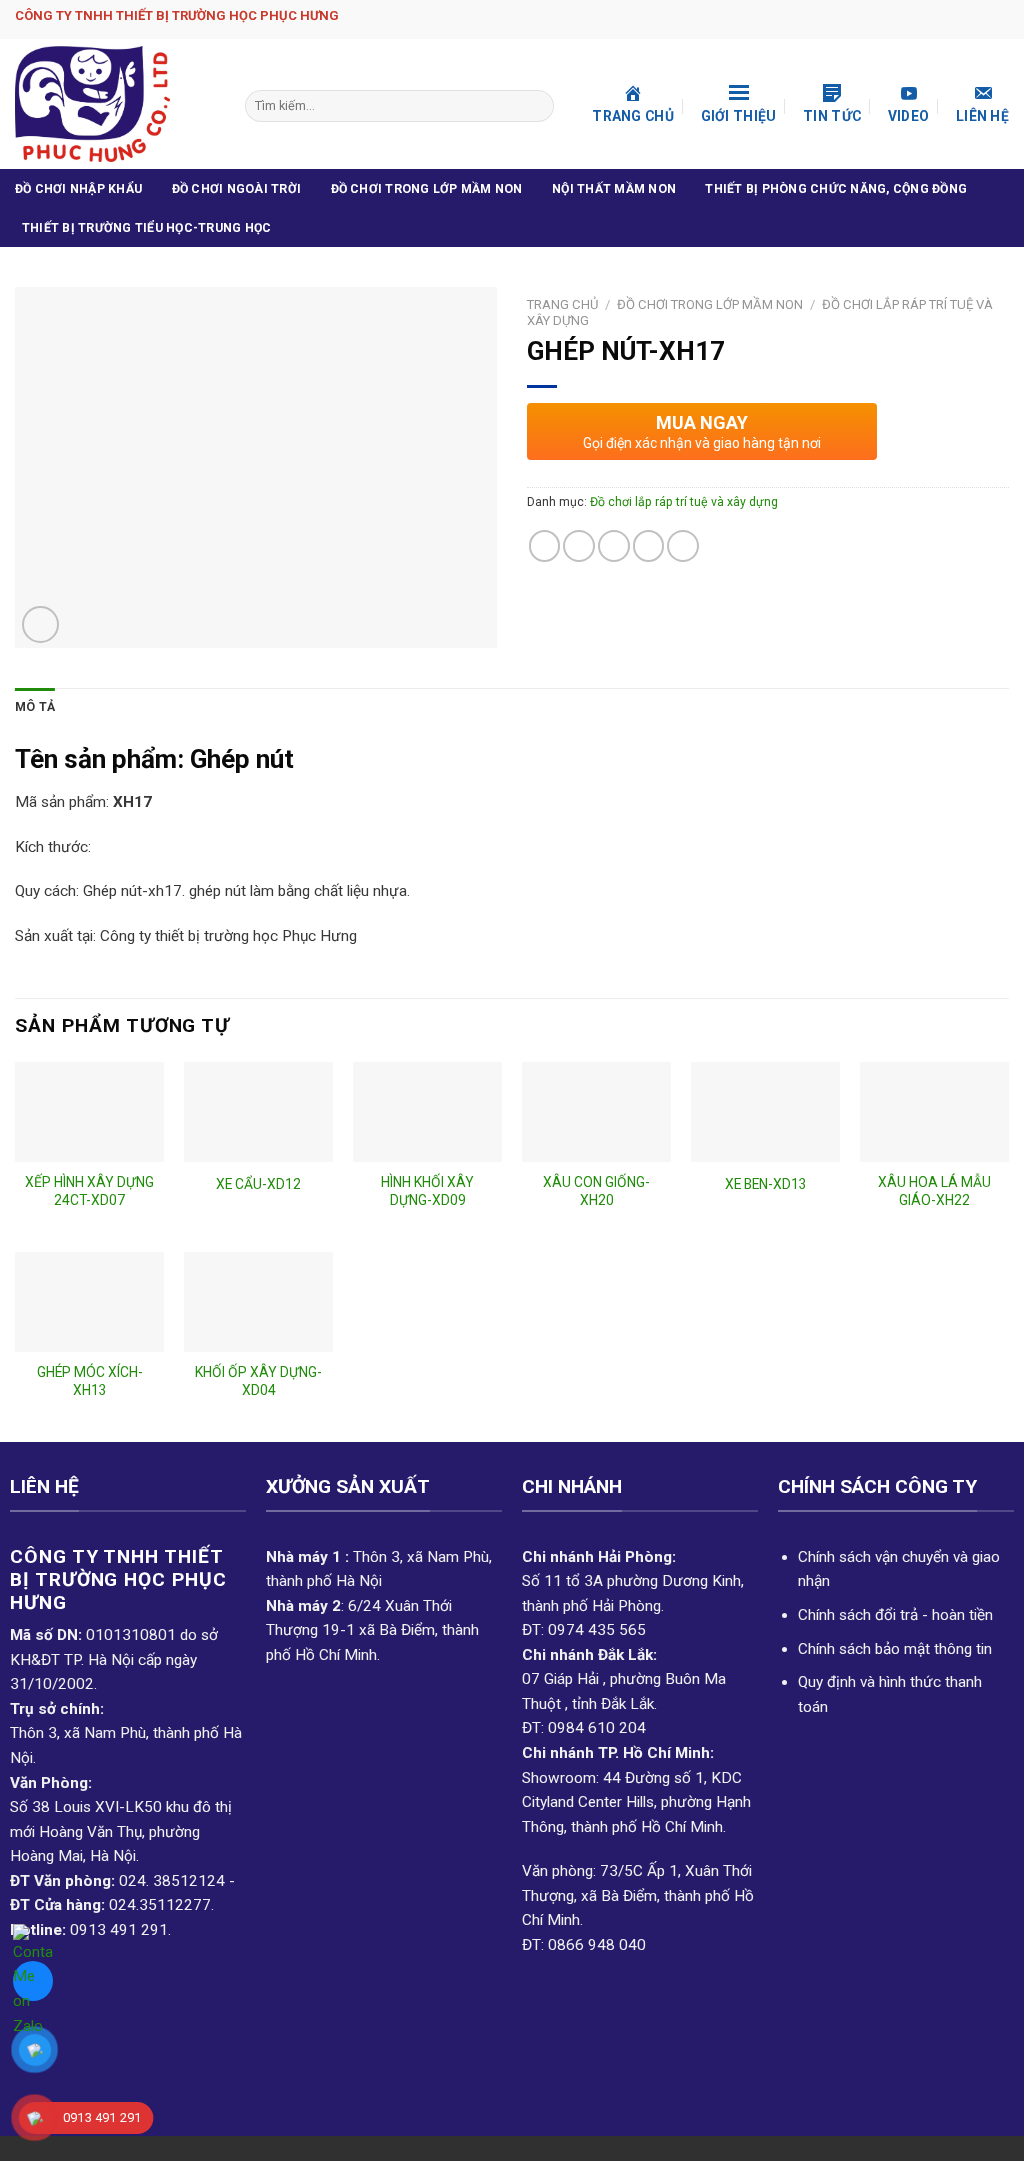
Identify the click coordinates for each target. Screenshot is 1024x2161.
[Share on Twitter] (579, 546)
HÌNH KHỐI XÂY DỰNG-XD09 (427, 1191)
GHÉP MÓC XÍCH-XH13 (90, 1381)
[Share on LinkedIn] (683, 546)
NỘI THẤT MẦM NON (614, 189)
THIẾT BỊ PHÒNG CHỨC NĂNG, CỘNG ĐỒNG (836, 189)
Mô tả (35, 707)
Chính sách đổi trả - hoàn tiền (895, 1615)
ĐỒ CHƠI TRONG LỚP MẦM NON (427, 189)
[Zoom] (40, 624)
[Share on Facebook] (545, 546)
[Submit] (537, 106)
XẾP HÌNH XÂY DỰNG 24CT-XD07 (89, 1191)
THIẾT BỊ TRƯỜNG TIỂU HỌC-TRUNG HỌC (146, 228)
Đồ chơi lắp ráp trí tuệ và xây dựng (684, 502)
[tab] (35, 708)
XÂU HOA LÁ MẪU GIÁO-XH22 (934, 1191)
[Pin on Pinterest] (649, 546)
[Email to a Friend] (614, 546)
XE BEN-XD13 (766, 1184)
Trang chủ (562, 304)
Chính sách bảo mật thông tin (895, 1649)
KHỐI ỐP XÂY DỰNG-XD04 (258, 1381)
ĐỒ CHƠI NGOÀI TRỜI (236, 189)
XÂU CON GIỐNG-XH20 (596, 1191)
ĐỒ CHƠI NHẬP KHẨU (78, 189)
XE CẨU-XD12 (258, 1184)
